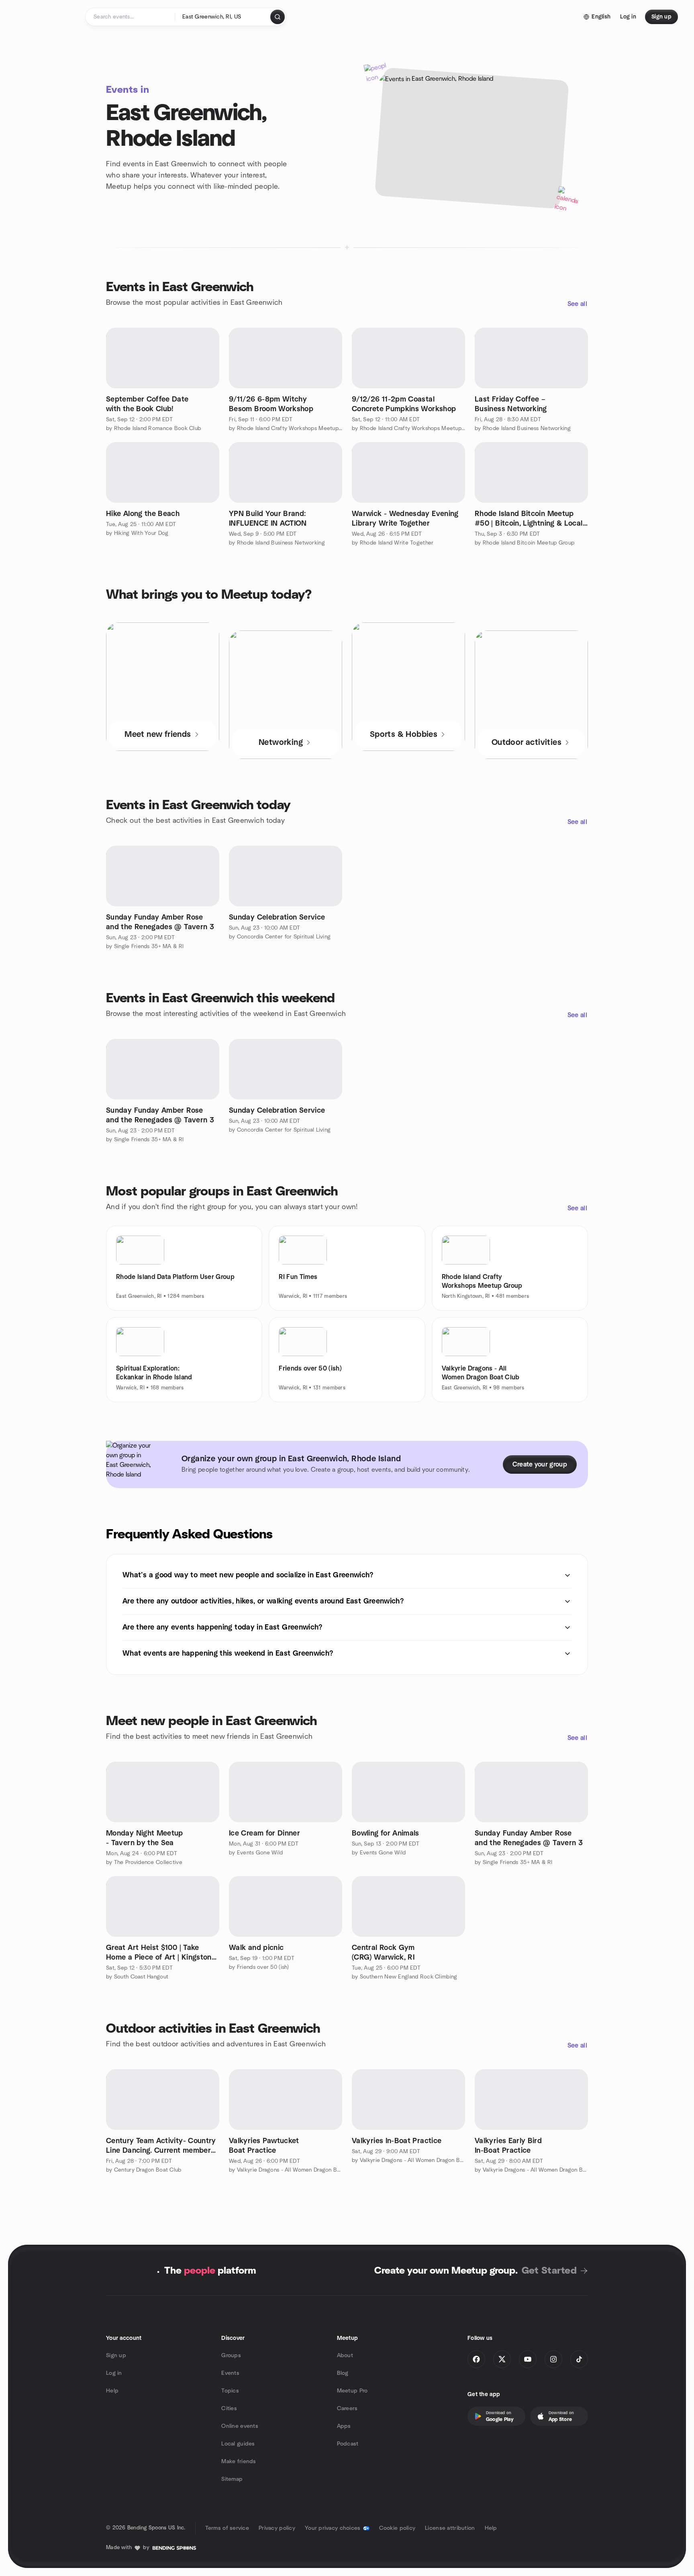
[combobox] (223, 17)
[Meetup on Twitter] (502, 2359)
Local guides (238, 2444)
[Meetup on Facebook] (476, 2359)
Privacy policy (277, 2528)
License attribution (450, 2528)
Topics (230, 2391)
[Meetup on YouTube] (528, 2359)
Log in (114, 2373)
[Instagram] (553, 2359)
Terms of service (227, 2528)
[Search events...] (278, 17)
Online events (240, 2426)
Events (230, 2373)
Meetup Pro (352, 2391)
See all (577, 304)
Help (112, 2391)
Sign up (116, 2356)
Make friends (239, 2462)
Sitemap (232, 2479)
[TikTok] (579, 2359)
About (345, 2356)
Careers (347, 2409)
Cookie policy (397, 2528)
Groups (231, 2356)
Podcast (348, 2444)
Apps (344, 2426)
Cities (229, 2409)
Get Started (549, 2271)
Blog (343, 2373)
